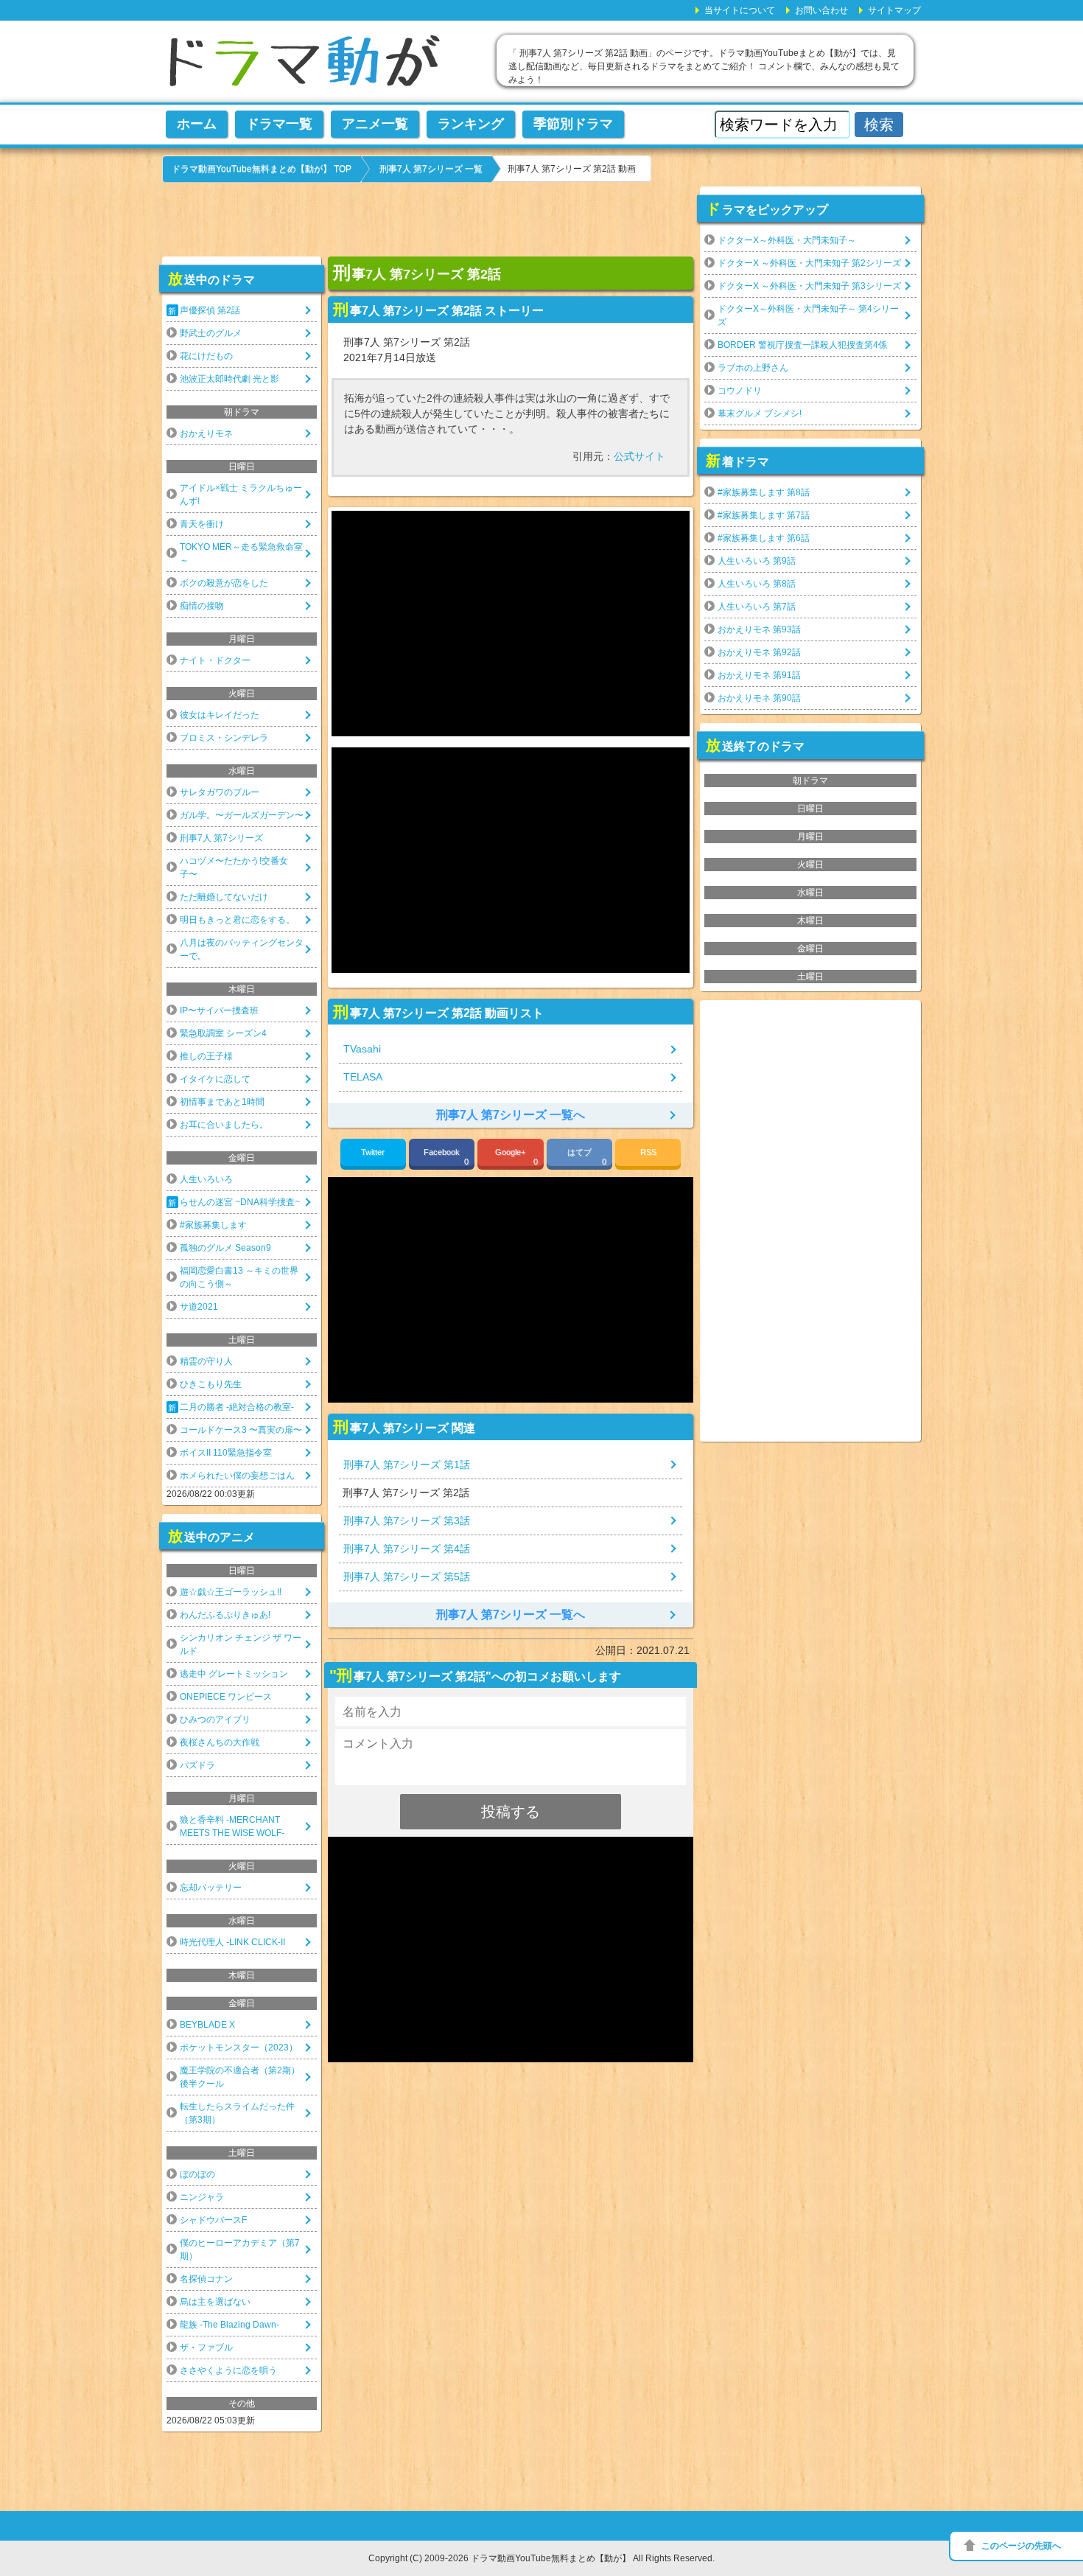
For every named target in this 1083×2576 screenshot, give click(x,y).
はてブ (587, 1157)
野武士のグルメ (211, 333)
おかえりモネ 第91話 (759, 675)
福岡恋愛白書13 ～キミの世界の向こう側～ (239, 1277)
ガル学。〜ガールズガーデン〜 (242, 815)
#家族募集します (213, 1225)
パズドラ (197, 1765)
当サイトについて (740, 10)
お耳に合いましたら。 (224, 1125)
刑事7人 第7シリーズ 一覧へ (511, 1115)
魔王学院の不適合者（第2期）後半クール (240, 2077)
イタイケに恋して (215, 1079)
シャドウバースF (213, 2220)
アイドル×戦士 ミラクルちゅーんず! (241, 495)
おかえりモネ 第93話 (759, 629)
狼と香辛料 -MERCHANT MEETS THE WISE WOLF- (232, 1826)
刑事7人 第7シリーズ (221, 838)
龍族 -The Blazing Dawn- (229, 2325)
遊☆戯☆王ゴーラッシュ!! (231, 1592)
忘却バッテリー (211, 1888)
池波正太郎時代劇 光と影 (229, 379)
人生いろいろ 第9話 (757, 561)
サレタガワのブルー (220, 792)
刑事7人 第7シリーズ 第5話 (407, 1577)
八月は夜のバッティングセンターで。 (242, 949)
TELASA (363, 1077)
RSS (648, 1152)
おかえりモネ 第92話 (759, 652)
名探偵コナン (206, 2279)
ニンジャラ (202, 2197)
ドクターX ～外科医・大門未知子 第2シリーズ (809, 263)
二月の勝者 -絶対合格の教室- (237, 1407)
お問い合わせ (821, 10)
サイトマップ (894, 10)
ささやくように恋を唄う (228, 2370)
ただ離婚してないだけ (224, 897)
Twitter (373, 1152)
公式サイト (639, 456)
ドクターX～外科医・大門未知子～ (787, 240)
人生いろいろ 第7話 (757, 607)
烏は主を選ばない (215, 2302)
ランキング (471, 124)
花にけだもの (206, 356)
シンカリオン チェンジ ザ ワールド (241, 1644)
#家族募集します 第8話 (764, 492)
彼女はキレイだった (220, 715)
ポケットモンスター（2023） (239, 2048)
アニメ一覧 (375, 124)
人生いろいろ (206, 1179)
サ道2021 (199, 1307)
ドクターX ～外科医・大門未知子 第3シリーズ (809, 286)
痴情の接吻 (202, 606)
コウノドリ (740, 391)
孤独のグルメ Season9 (225, 1248)
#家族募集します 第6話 (764, 538)
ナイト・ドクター (215, 660)
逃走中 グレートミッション (234, 1674)
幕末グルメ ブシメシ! (760, 413)
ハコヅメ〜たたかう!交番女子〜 (234, 868)
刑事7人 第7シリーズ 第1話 (407, 1465)
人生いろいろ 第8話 (757, 584)
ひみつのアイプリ (215, 1720)
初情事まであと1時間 (222, 1102)
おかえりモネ (206, 433)
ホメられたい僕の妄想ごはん (237, 1476)
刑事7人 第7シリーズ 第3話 (407, 1521)
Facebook (446, 1157)
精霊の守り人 (206, 1361)
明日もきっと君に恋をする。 (237, 920)
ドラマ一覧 (279, 124)
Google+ (516, 1157)
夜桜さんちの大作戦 (220, 1742)
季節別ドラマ (573, 124)
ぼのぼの (197, 2174)
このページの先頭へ (1021, 2546)
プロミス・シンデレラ (224, 738)
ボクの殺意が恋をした (224, 583)
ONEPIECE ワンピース (226, 1697)
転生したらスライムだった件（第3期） (237, 2113)
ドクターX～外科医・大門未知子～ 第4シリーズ (808, 315)
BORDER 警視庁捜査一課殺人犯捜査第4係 (802, 345)
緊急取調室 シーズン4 (223, 1033)
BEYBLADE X (207, 2025)
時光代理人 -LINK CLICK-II (232, 1942)
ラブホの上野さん (753, 368)
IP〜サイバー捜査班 (219, 1010)
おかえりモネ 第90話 (759, 698)
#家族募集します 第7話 (764, 515)
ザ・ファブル (206, 2348)
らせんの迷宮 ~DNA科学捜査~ (240, 1202)
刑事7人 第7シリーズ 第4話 (407, 1549)
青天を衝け (202, 524)
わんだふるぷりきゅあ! (225, 1615)
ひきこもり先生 (211, 1384)
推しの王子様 (206, 1056)
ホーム (197, 124)
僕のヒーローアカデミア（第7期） (240, 2249)
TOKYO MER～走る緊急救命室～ (241, 554)
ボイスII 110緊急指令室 (226, 1453)
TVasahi (362, 1049)
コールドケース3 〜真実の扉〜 (241, 1430)
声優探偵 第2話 (210, 310)
